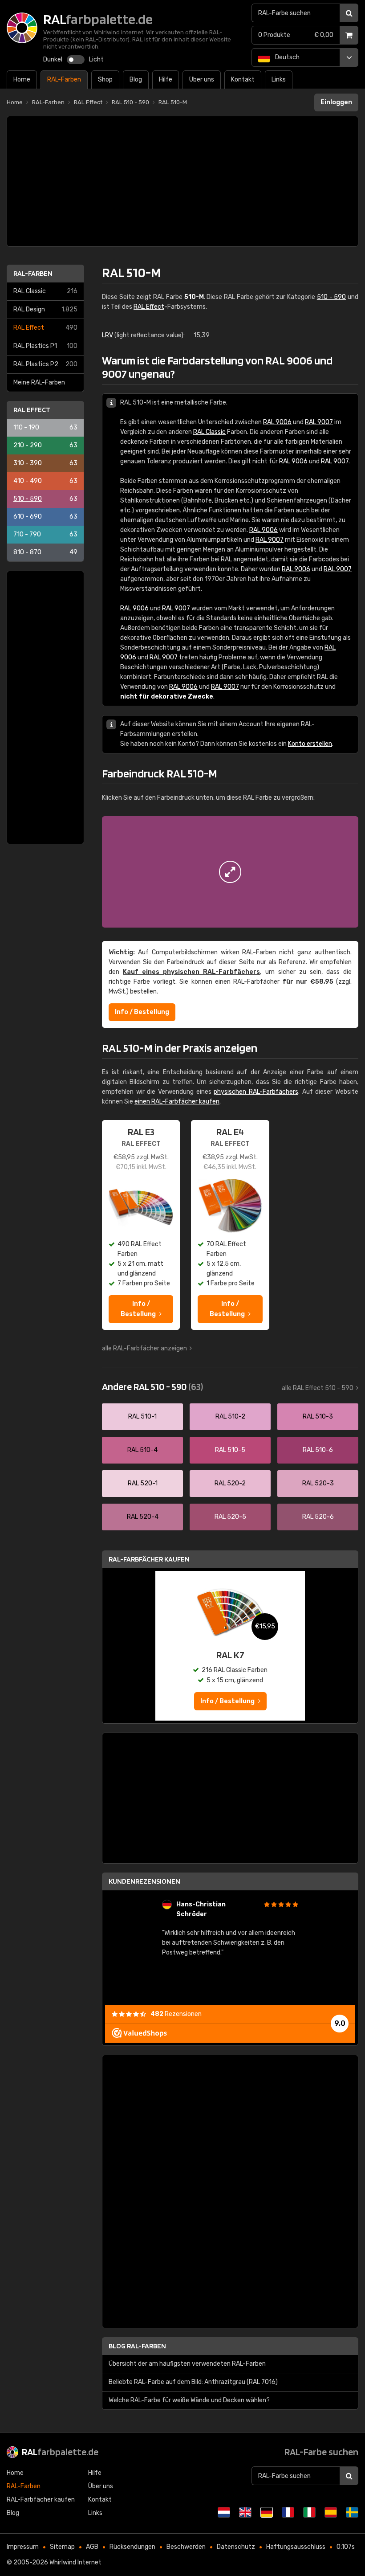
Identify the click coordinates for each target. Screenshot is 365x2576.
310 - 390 (45, 463)
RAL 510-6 (318, 1450)
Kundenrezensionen (144, 1881)
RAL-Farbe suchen (321, 2452)
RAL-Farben (33, 273)
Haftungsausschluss (296, 2547)
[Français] (288, 2512)
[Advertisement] (182, 181)
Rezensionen (176, 2014)
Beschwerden (186, 2547)
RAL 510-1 (142, 1417)
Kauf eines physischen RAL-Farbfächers (191, 972)
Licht (96, 59)
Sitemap (62, 2547)
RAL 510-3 (318, 1417)
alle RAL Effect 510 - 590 (318, 1388)
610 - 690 (45, 517)
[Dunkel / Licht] (76, 60)
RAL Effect (45, 328)
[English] (245, 2512)
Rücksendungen (132, 2547)
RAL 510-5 (230, 1450)
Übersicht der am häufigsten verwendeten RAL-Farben (187, 2364)
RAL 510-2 (230, 1417)
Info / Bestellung (142, 1012)
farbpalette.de (60, 2452)
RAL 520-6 (318, 1517)
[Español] (331, 2512)
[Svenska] (352, 2512)
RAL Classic (45, 291)
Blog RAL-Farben (137, 2346)
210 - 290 (45, 445)
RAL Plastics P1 (45, 346)
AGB (92, 2547)
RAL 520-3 (318, 1483)
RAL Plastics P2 (45, 364)
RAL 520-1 (143, 1483)
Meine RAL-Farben (39, 382)
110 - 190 (45, 427)
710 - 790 (45, 534)
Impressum (23, 2547)
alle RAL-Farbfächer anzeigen (144, 1348)
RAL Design (45, 309)
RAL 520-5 (230, 1517)
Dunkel (53, 59)
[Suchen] (349, 13)
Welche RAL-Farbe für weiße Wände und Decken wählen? (189, 2400)
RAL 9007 (319, 422)
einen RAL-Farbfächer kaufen (177, 1102)
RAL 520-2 (230, 1483)
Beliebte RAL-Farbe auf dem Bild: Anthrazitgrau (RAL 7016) (193, 2382)
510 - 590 (45, 499)
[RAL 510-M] (230, 872)
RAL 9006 (277, 422)
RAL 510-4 (142, 1450)
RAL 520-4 (143, 1517)
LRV (107, 335)
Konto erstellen (310, 744)
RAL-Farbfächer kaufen (149, 1559)
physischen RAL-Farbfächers (256, 1092)
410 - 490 (45, 481)
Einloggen (336, 102)
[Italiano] (309, 2512)
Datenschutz (236, 2547)
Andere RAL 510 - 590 (152, 1386)
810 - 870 (45, 552)
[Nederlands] (224, 2512)
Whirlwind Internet (75, 2562)
